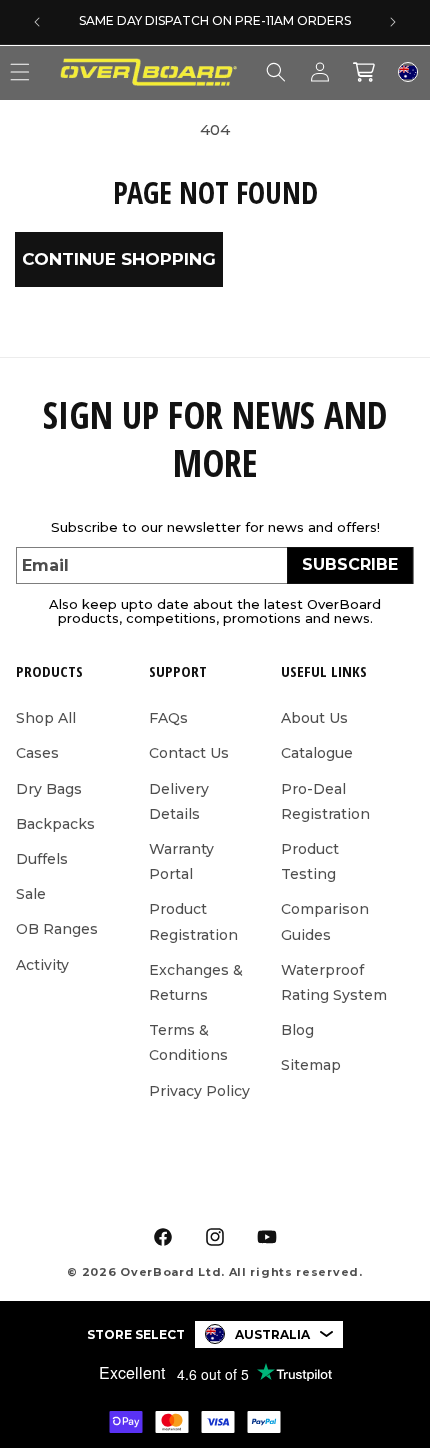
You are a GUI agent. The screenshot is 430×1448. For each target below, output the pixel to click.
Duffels (42, 859)
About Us (314, 718)
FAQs (168, 718)
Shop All (46, 718)
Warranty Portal (181, 861)
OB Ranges (57, 929)
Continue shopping (119, 259)
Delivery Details (179, 801)
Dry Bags (49, 789)
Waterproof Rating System (334, 982)
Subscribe (350, 564)
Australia (272, 1334)
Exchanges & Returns (196, 982)
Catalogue (317, 753)
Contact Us (189, 753)
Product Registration (193, 921)
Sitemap (311, 1065)
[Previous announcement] (37, 22)
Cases (37, 753)
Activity (42, 965)
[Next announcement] (393, 22)
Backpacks (55, 824)
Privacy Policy (199, 1091)
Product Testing (310, 861)
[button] (276, 72)
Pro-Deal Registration (325, 801)
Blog (297, 1030)
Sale (31, 894)
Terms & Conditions (188, 1042)
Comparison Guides (325, 921)
